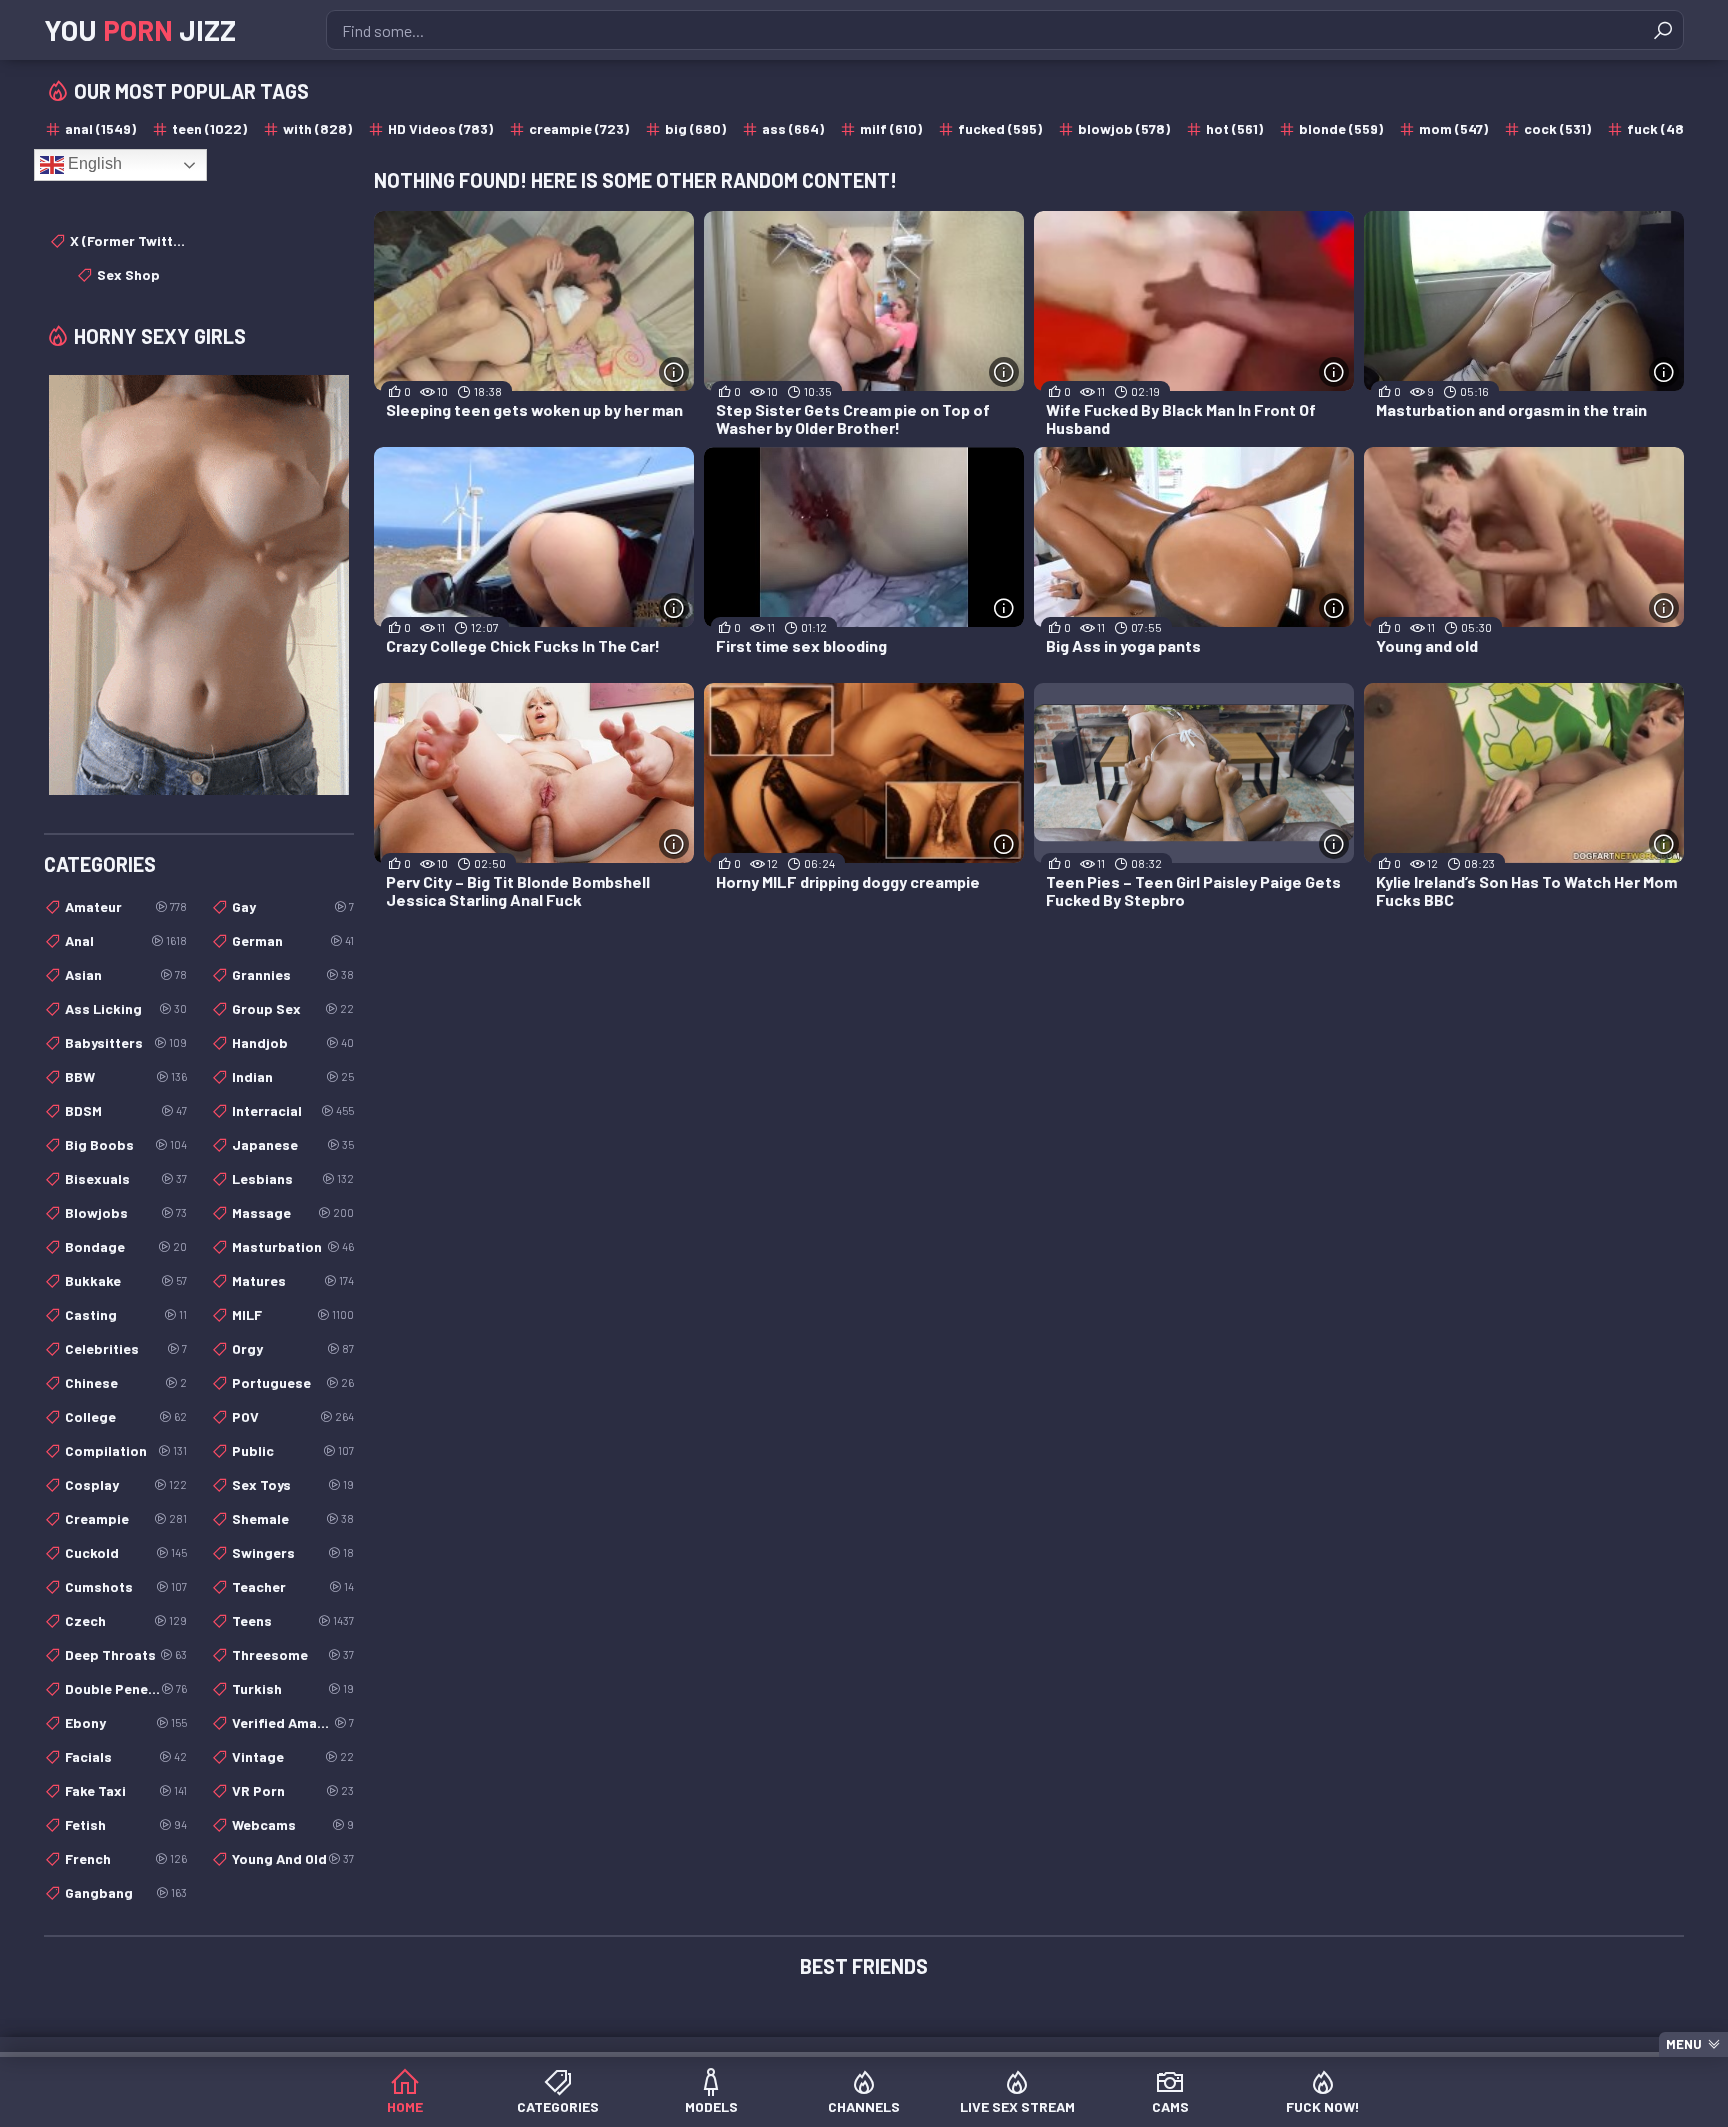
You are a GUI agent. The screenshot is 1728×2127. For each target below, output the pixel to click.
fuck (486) (1662, 128)
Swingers (293, 1552)
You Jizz (140, 30)
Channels (864, 2106)
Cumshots (126, 1586)
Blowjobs (126, 1212)
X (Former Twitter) (128, 240)
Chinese (126, 1382)
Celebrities (126, 1348)
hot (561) (1234, 128)
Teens (293, 1620)
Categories (558, 2106)
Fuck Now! (1323, 2106)
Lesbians (293, 1178)
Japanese (293, 1144)
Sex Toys (293, 1484)
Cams (1170, 2106)
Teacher (293, 1586)
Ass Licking (126, 1008)
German (293, 940)
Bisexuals (126, 1178)
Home (405, 2106)
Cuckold (126, 1552)
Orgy (293, 1348)
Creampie (126, 1518)
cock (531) (1557, 128)
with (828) (317, 128)
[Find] (1663, 30)
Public (293, 1450)
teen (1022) (209, 128)
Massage (293, 1212)
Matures (293, 1280)
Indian (293, 1076)
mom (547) (1453, 128)
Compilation (126, 1450)
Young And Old (293, 1858)
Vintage (293, 1756)
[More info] (674, 372)
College (126, 1416)
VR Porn (293, 1790)
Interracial (293, 1110)
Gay (293, 906)
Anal (126, 940)
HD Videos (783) (440, 128)
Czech (126, 1620)
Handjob (293, 1042)
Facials (126, 1756)
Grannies (293, 974)
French (126, 1858)
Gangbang (126, 1892)
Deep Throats (126, 1654)
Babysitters (126, 1042)
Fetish (126, 1824)
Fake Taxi (126, 1790)
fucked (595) (1000, 128)
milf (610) (891, 128)
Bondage (126, 1246)
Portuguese (293, 1382)
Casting (126, 1314)
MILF (293, 1314)
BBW (126, 1076)
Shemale (293, 1518)
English (93, 163)
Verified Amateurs (293, 1722)
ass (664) (793, 128)
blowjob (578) (1124, 128)
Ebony (126, 1722)
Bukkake (126, 1280)
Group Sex (293, 1008)
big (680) (695, 128)
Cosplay (126, 1484)
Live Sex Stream (1017, 2106)
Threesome (293, 1654)
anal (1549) (100, 128)
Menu (1684, 2044)
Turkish (293, 1688)
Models (711, 2106)
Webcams (293, 1824)
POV (293, 1416)
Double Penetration (126, 1688)
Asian (126, 974)
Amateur (126, 906)
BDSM (126, 1110)
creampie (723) (579, 128)
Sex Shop (128, 274)
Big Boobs (126, 1144)
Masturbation (293, 1246)
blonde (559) (1341, 128)
